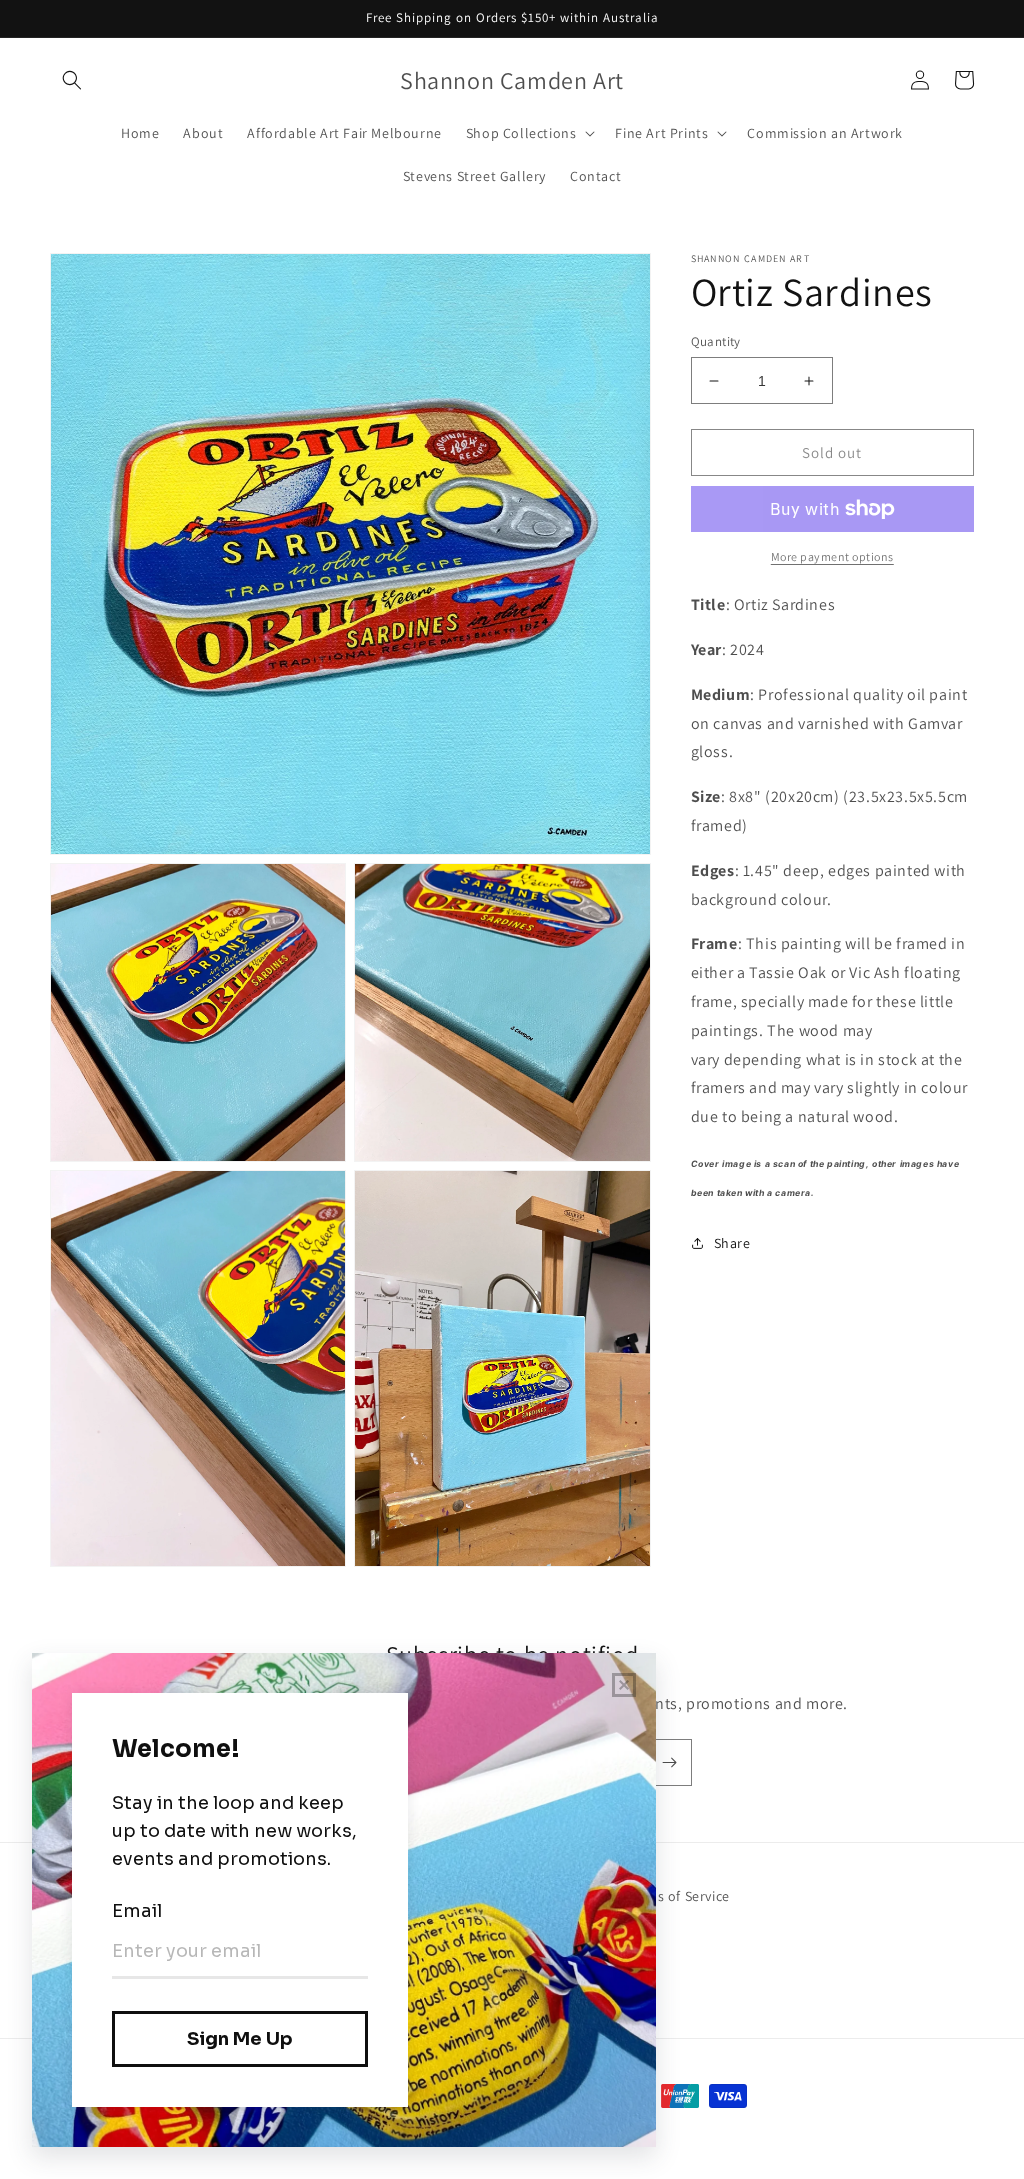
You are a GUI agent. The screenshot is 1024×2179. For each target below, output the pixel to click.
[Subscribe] (669, 1762)
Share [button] (732, 1243)
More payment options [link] (832, 556)
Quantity (716, 341)
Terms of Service (677, 1896)
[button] (72, 80)
